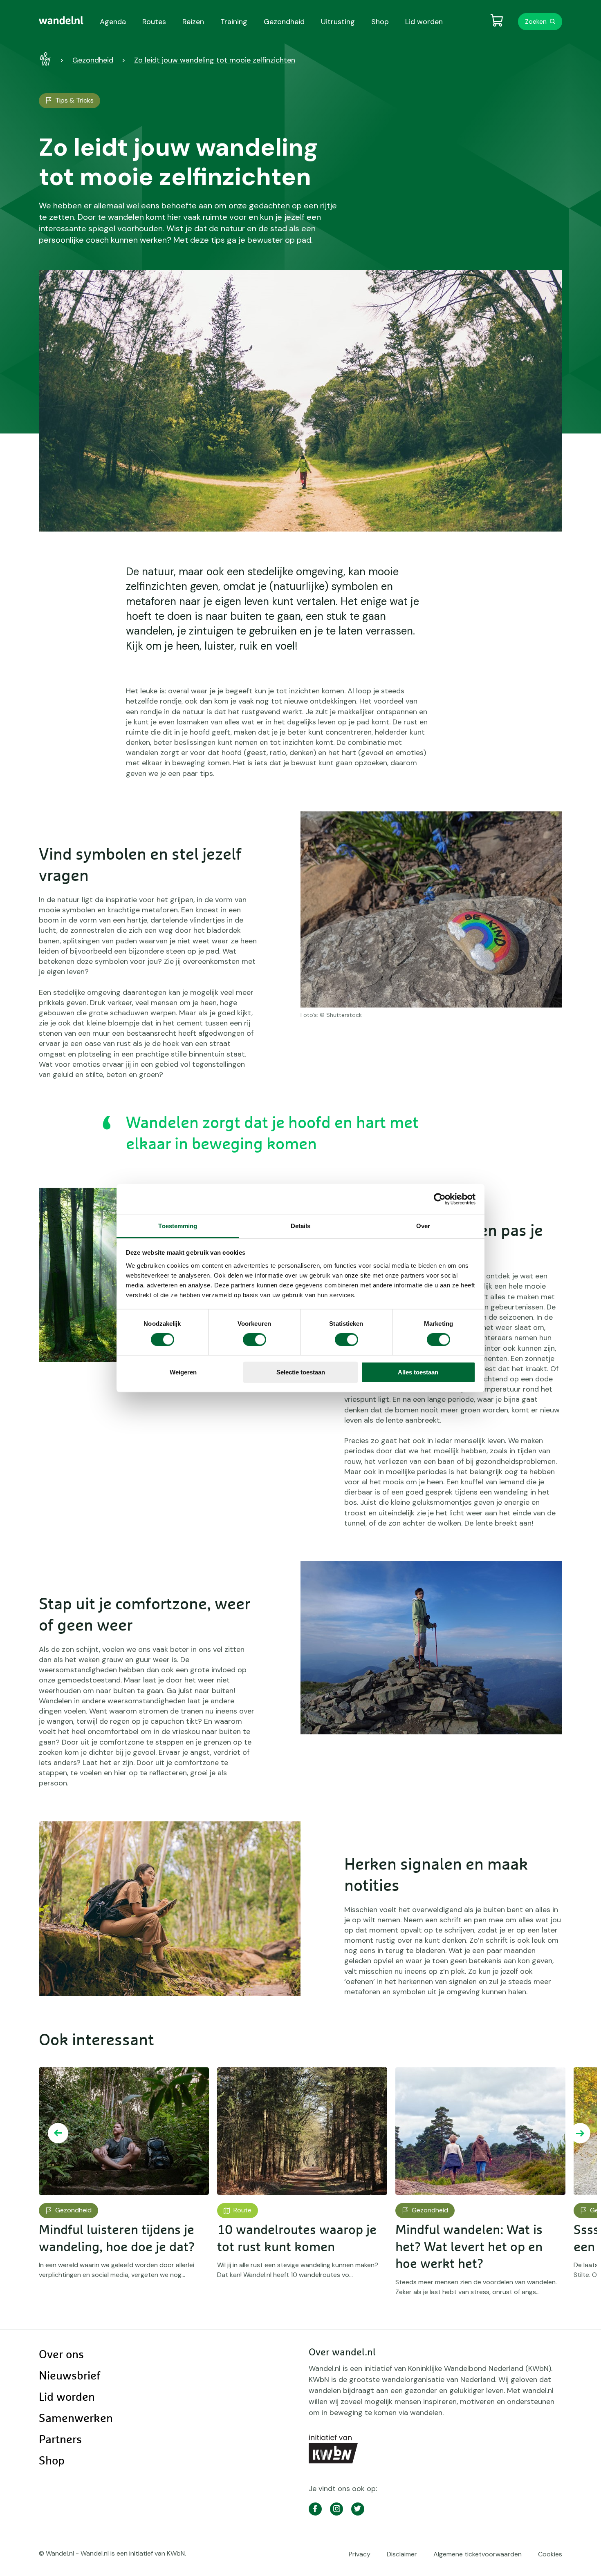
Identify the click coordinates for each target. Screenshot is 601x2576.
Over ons (61, 2355)
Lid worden (67, 2397)
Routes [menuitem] (154, 22)
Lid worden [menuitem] (424, 22)
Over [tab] (423, 1225)
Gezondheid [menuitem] (284, 22)
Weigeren (183, 1372)
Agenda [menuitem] (113, 22)
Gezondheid (93, 60)
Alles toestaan (418, 1372)
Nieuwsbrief (70, 2376)
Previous (58, 2133)
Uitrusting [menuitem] (338, 22)
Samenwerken (76, 2419)
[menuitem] (61, 20)
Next (580, 2133)
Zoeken (536, 21)
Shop (52, 2461)
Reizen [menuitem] (193, 22)
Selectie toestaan (301, 1372)
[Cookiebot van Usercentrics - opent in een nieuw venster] (440, 1199)
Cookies (550, 2554)
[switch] (255, 1340)
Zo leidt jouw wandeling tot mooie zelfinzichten (215, 60)
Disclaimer (402, 2554)
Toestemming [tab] (178, 1225)
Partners (60, 2440)
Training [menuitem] (234, 22)
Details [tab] (301, 1225)
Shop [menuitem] (380, 22)
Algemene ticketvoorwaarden (478, 2554)
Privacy (360, 2554)
